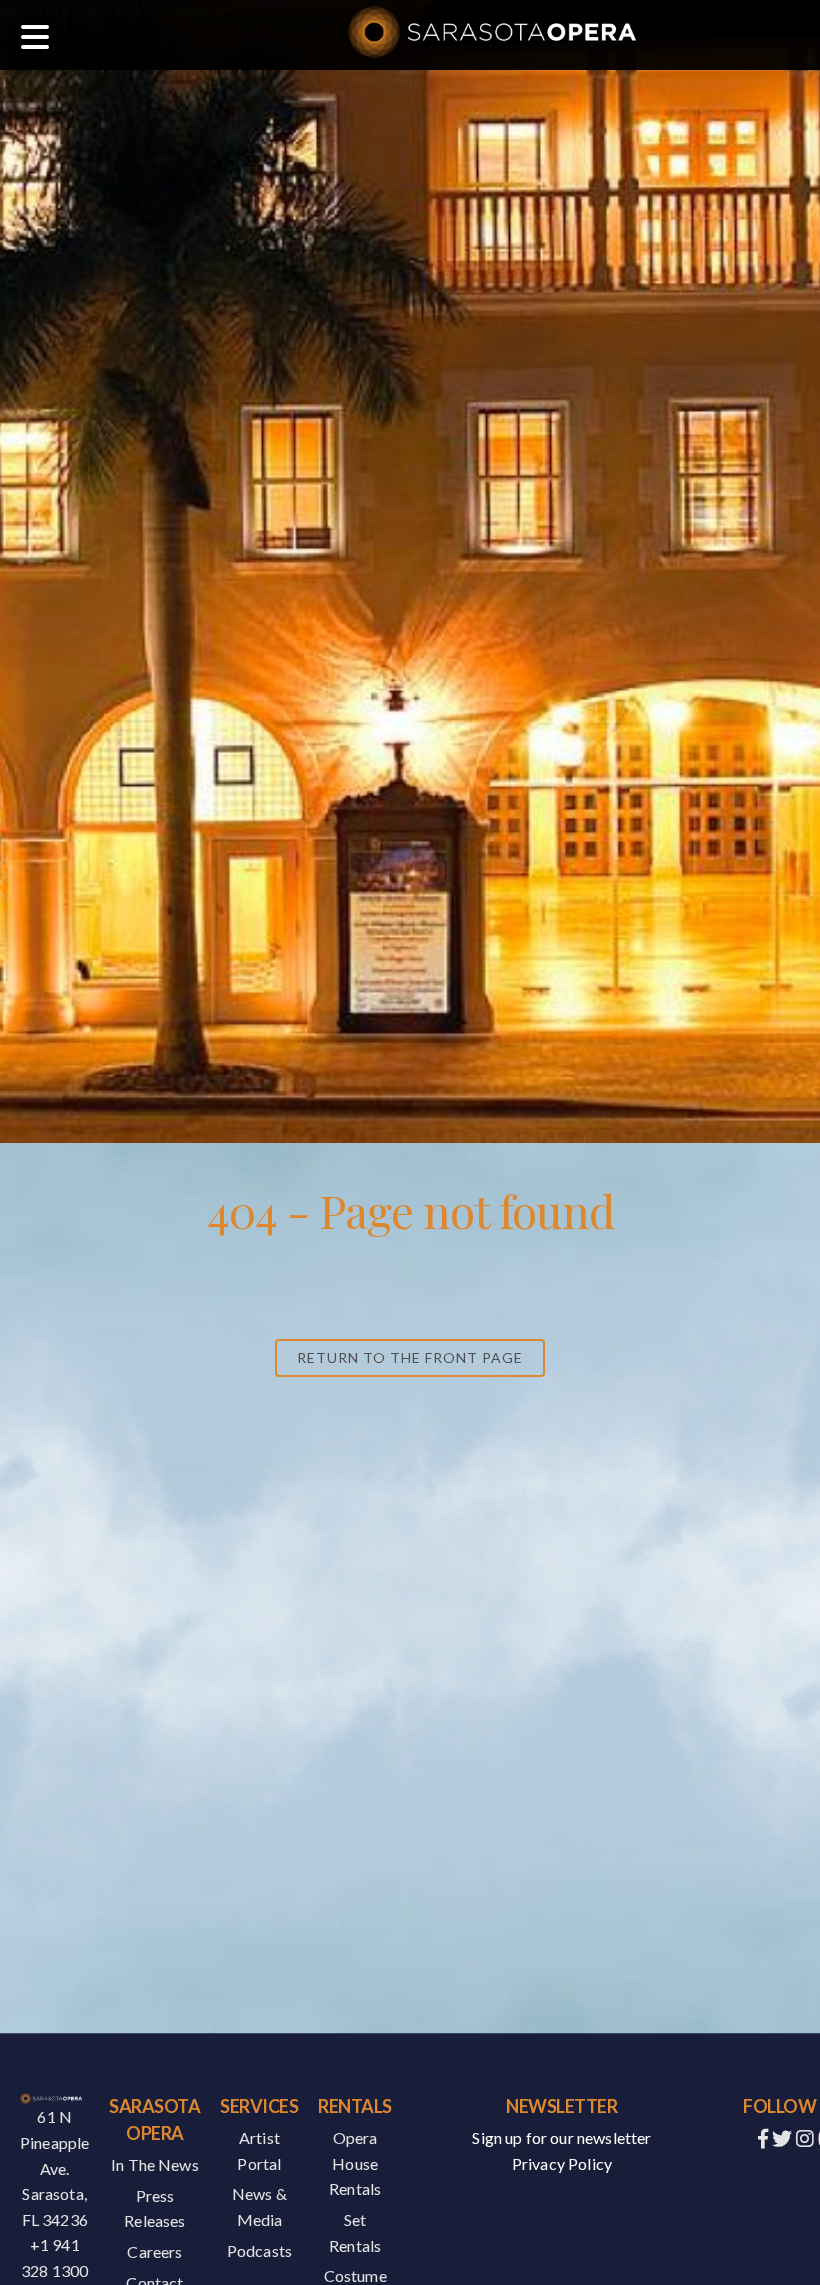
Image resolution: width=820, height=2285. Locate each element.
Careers (154, 2251)
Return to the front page (410, 1357)
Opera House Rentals (355, 2163)
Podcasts (259, 2250)
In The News (155, 2164)
